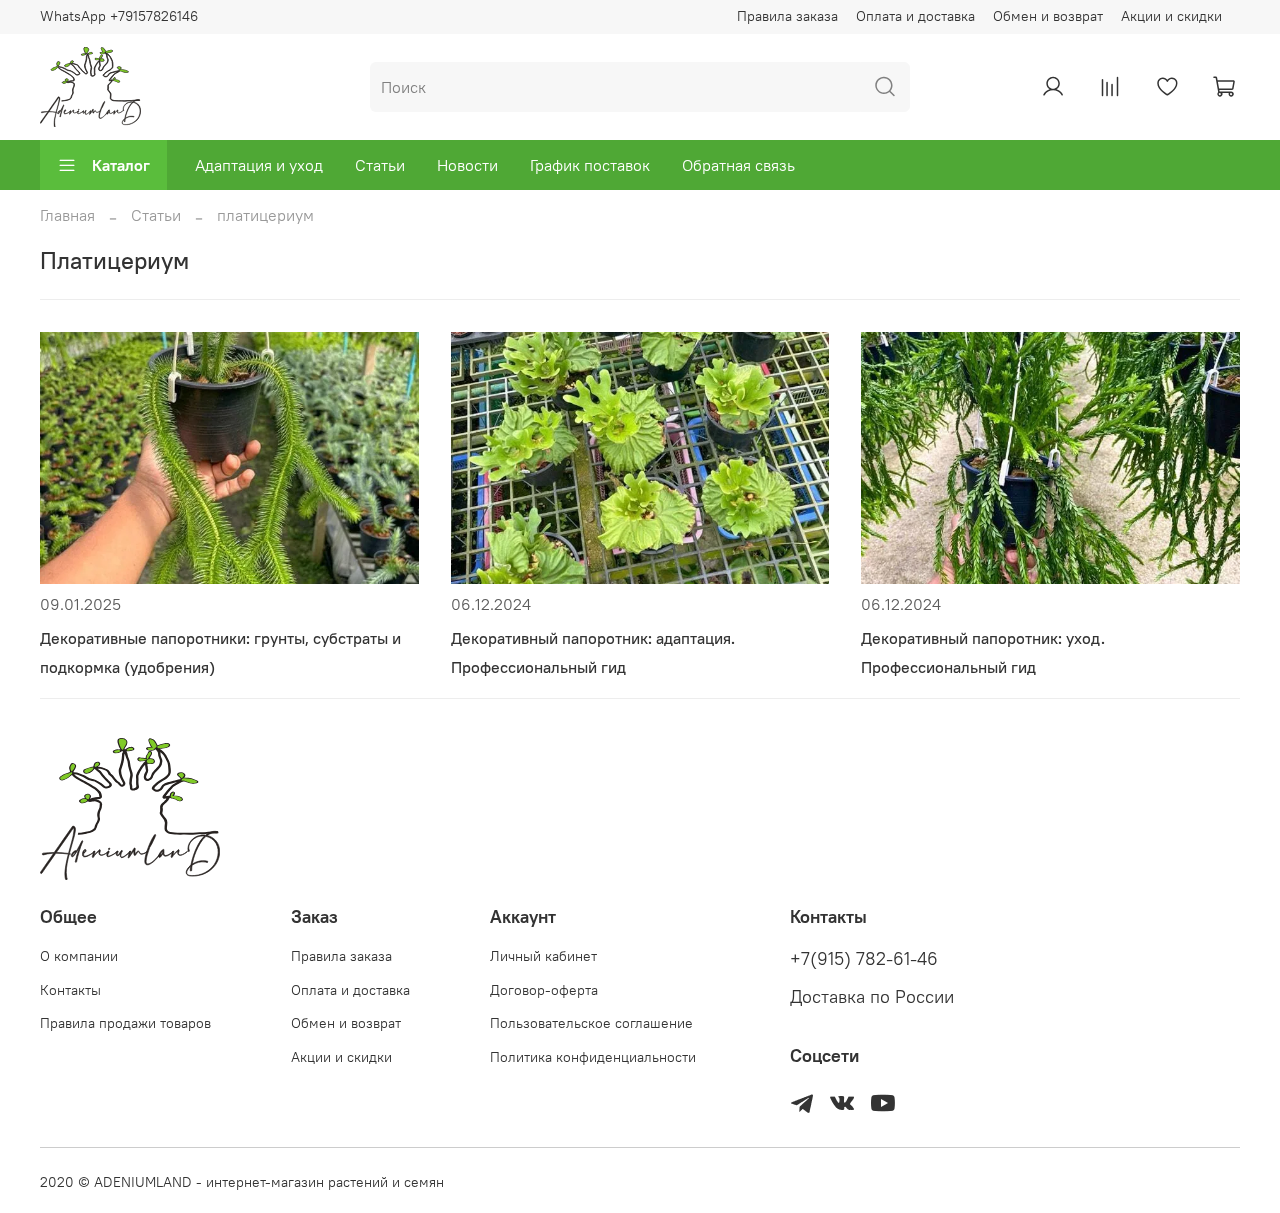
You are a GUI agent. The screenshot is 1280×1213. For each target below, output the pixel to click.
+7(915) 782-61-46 (864, 959)
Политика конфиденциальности (593, 1057)
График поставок (590, 165)
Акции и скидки (1171, 16)
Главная (67, 215)
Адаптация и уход (259, 165)
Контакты (70, 990)
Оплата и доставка (915, 16)
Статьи (380, 165)
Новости (467, 165)
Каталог (121, 165)
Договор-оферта (544, 990)
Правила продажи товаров (125, 1023)
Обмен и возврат (1048, 16)
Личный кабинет (543, 956)
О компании (79, 956)
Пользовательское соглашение (591, 1023)
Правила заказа (787, 16)
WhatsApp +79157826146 (119, 16)
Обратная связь (738, 165)
